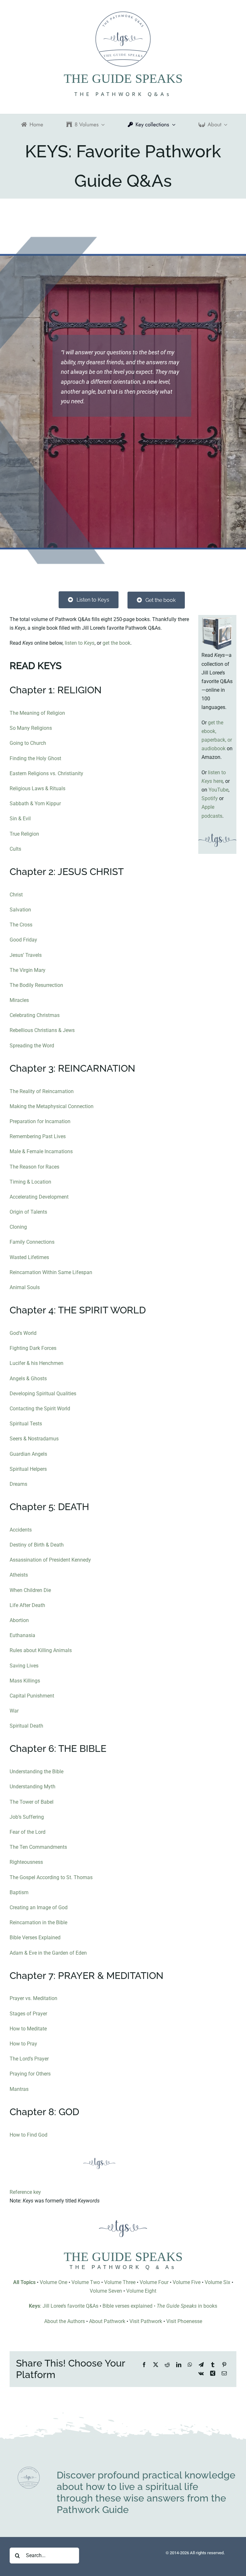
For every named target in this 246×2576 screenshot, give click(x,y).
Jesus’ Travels (26, 955)
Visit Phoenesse (184, 2321)
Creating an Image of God (39, 1907)
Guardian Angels (28, 1454)
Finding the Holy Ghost (35, 758)
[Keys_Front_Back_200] (217, 617)
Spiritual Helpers (28, 1469)
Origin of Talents (28, 1212)
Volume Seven (106, 2291)
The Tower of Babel (32, 1802)
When (17, 1590)
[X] (156, 2365)
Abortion (19, 1620)
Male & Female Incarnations (41, 1151)
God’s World (23, 1333)
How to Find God (29, 2135)
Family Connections (32, 1242)
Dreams (18, 1484)
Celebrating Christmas (35, 1015)
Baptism (19, 1892)
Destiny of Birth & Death (37, 1545)
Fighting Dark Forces (33, 1348)
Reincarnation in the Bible (38, 1922)
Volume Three (120, 2282)
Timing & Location (30, 1182)
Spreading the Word (32, 1046)
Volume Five (187, 2282)
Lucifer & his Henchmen (37, 1363)
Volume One (53, 2282)
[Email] (224, 2373)
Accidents (21, 1530)
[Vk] (201, 2373)
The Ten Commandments (38, 1847)
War (14, 1711)
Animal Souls (25, 1287)
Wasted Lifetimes (29, 1257)
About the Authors (65, 2321)
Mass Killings (25, 1681)
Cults (15, 849)
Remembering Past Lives (38, 1136)
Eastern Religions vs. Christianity (46, 773)
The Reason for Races (34, 1167)
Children (33, 1590)
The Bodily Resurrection (36, 985)
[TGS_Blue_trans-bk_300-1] (29, 2469)
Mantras (19, 2089)
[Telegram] (201, 2365)
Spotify (210, 798)
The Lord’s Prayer (29, 2059)
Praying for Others (30, 2074)
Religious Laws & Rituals (37, 788)
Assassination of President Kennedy (50, 1560)
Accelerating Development (39, 1197)
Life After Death (27, 1605)
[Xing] (213, 2373)
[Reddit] (167, 2365)
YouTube (218, 790)
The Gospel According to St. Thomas (51, 1877)
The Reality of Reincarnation (42, 1091)
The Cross (21, 925)
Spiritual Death (26, 1726)
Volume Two (86, 2282)
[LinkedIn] (179, 2365)
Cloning (18, 1227)
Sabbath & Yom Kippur (35, 804)
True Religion (24, 834)
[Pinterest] (224, 2365)
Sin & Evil (20, 819)
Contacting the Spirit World (40, 1409)
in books (187, 2306)
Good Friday (23, 940)
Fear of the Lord (28, 1832)
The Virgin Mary (28, 970)
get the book (116, 643)
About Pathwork (107, 2321)
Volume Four (154, 2282)
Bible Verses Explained (35, 1938)
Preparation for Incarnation (40, 1121)
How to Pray (23, 2044)
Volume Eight (141, 2291)
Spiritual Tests (26, 1424)
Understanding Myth (33, 1787)
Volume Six (217, 2282)
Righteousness (26, 1862)
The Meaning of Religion (37, 713)
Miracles (19, 1000)
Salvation (20, 910)
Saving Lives (24, 1666)
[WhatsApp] (190, 2365)
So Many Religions (31, 728)
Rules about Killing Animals (41, 1650)
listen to (80, 643)
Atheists (19, 1575)
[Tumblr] (213, 2365)
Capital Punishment (32, 1696)
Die (47, 1590)
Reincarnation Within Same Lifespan (51, 1272)
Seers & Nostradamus (34, 1439)
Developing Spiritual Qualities (43, 1394)
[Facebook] (144, 2365)
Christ (16, 895)
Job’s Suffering (27, 1817)
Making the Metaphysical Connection (52, 1106)
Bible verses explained (127, 2306)
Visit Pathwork (146, 2321)
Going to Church (28, 743)
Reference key (25, 2192)
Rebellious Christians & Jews (42, 1030)
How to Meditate (28, 2029)
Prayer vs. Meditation (33, 1998)
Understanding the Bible (37, 1772)
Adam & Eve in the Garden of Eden (48, 1953)
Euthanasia (22, 1635)
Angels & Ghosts (28, 1379)
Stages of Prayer (28, 2014)
